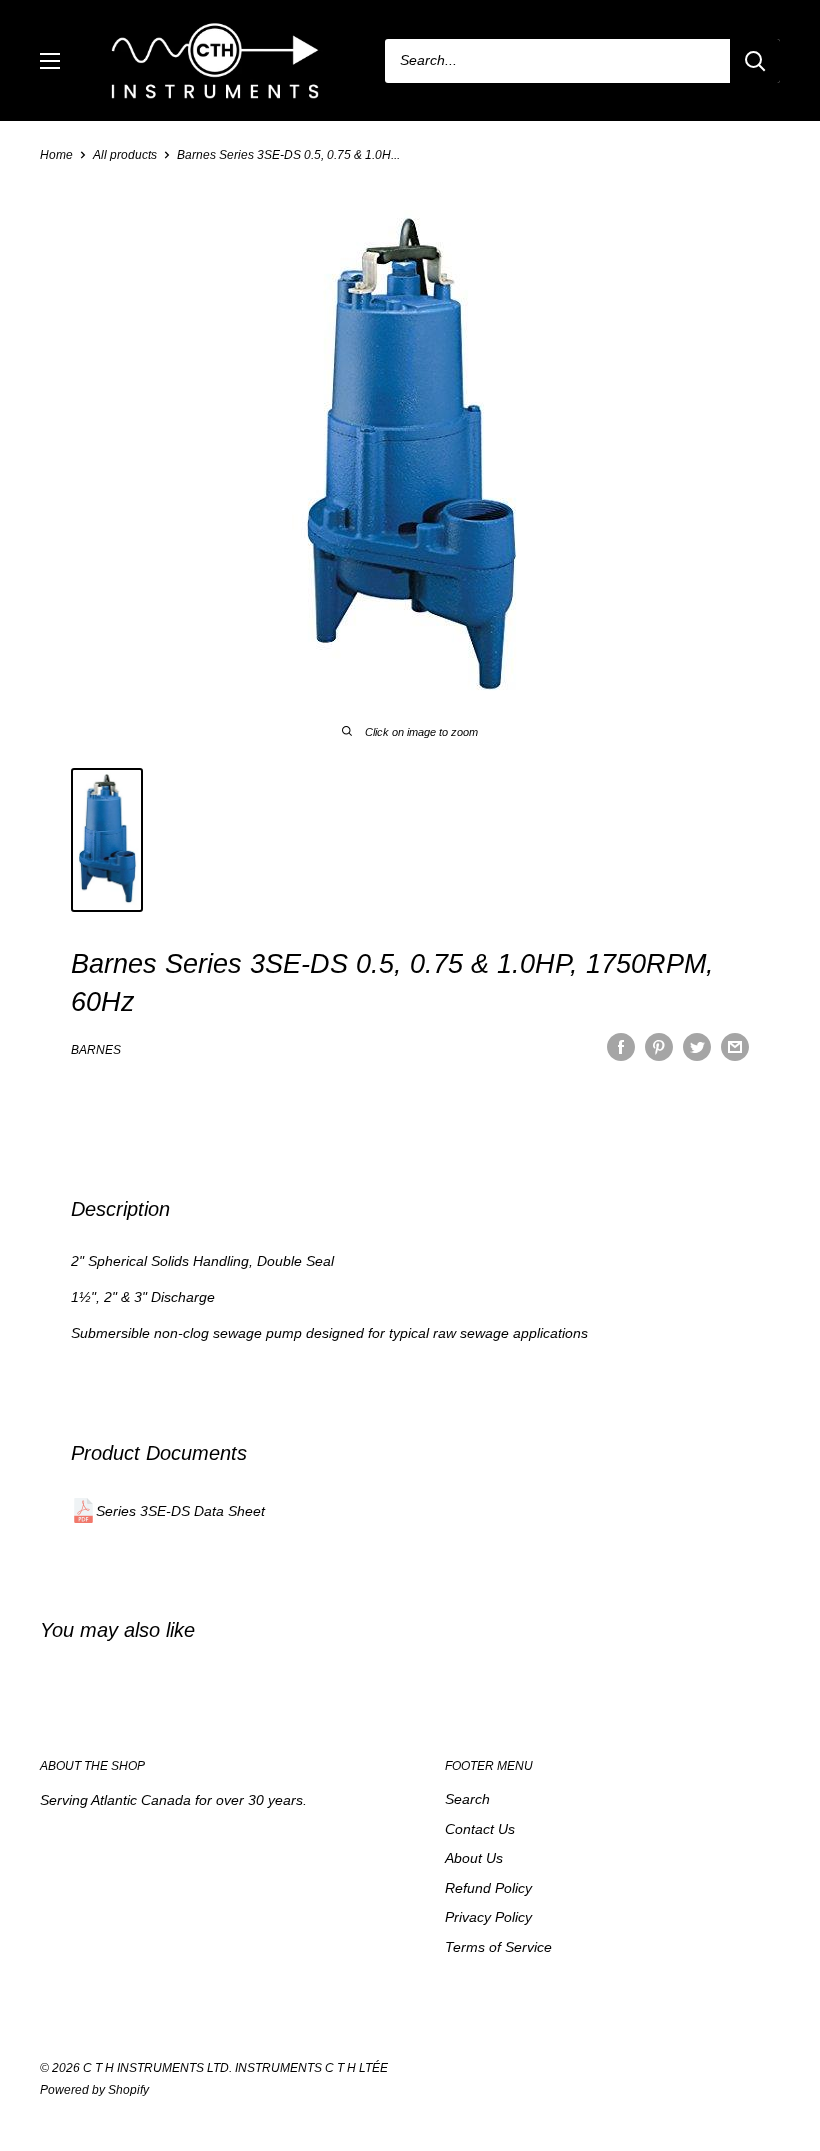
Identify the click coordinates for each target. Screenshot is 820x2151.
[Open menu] (50, 61)
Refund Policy (488, 1888)
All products (125, 155)
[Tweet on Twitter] (697, 1047)
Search (467, 1799)
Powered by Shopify (94, 2090)
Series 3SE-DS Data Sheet (180, 1511)
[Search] (755, 61)
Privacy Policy (488, 1917)
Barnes (96, 1050)
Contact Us (480, 1829)
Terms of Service (498, 1947)
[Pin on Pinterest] (659, 1047)
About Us (474, 1858)
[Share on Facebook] (621, 1047)
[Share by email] (735, 1047)
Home (56, 155)
